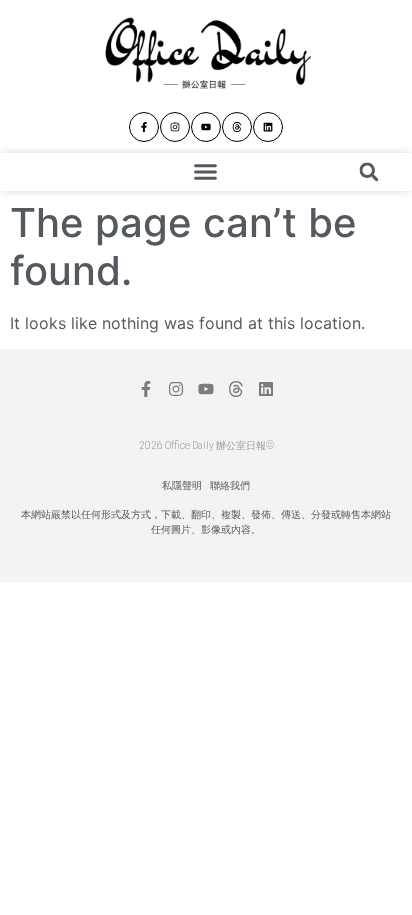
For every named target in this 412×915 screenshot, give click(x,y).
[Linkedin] (268, 127)
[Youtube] (206, 127)
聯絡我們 (230, 485)
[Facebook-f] (144, 127)
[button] (206, 172)
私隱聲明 (182, 485)
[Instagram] (175, 127)
